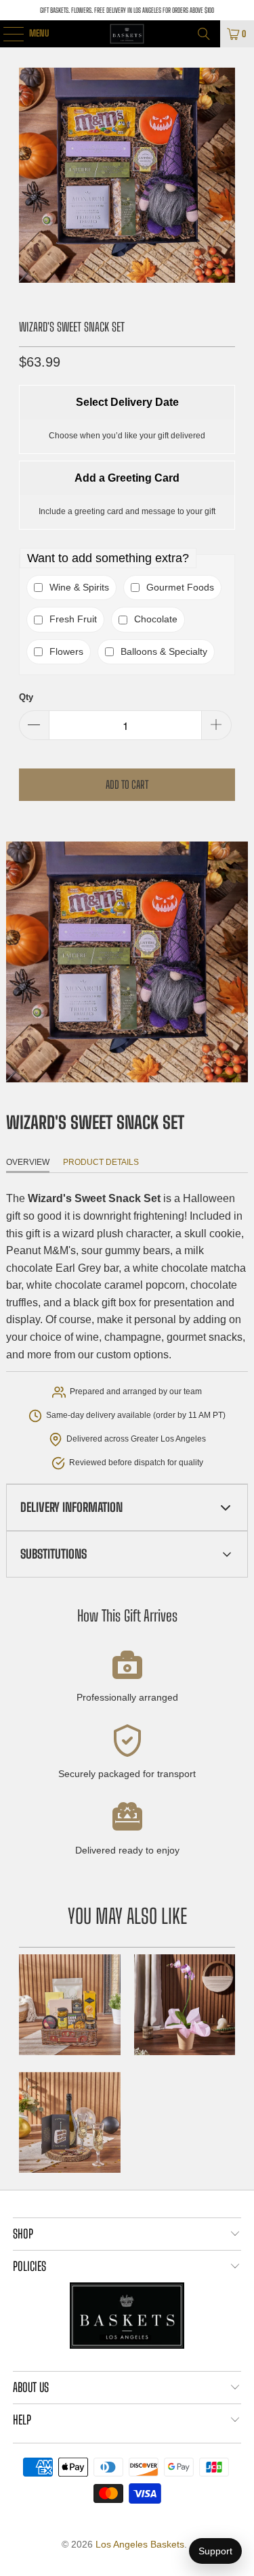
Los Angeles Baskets (140, 2544)
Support (215, 2551)
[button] (127, 1508)
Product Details (101, 1162)
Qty (26, 697)
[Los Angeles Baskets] (127, 34)
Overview (28, 1162)
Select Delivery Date (127, 402)
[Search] (204, 34)
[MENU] (6, 34)
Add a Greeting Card (127, 478)
